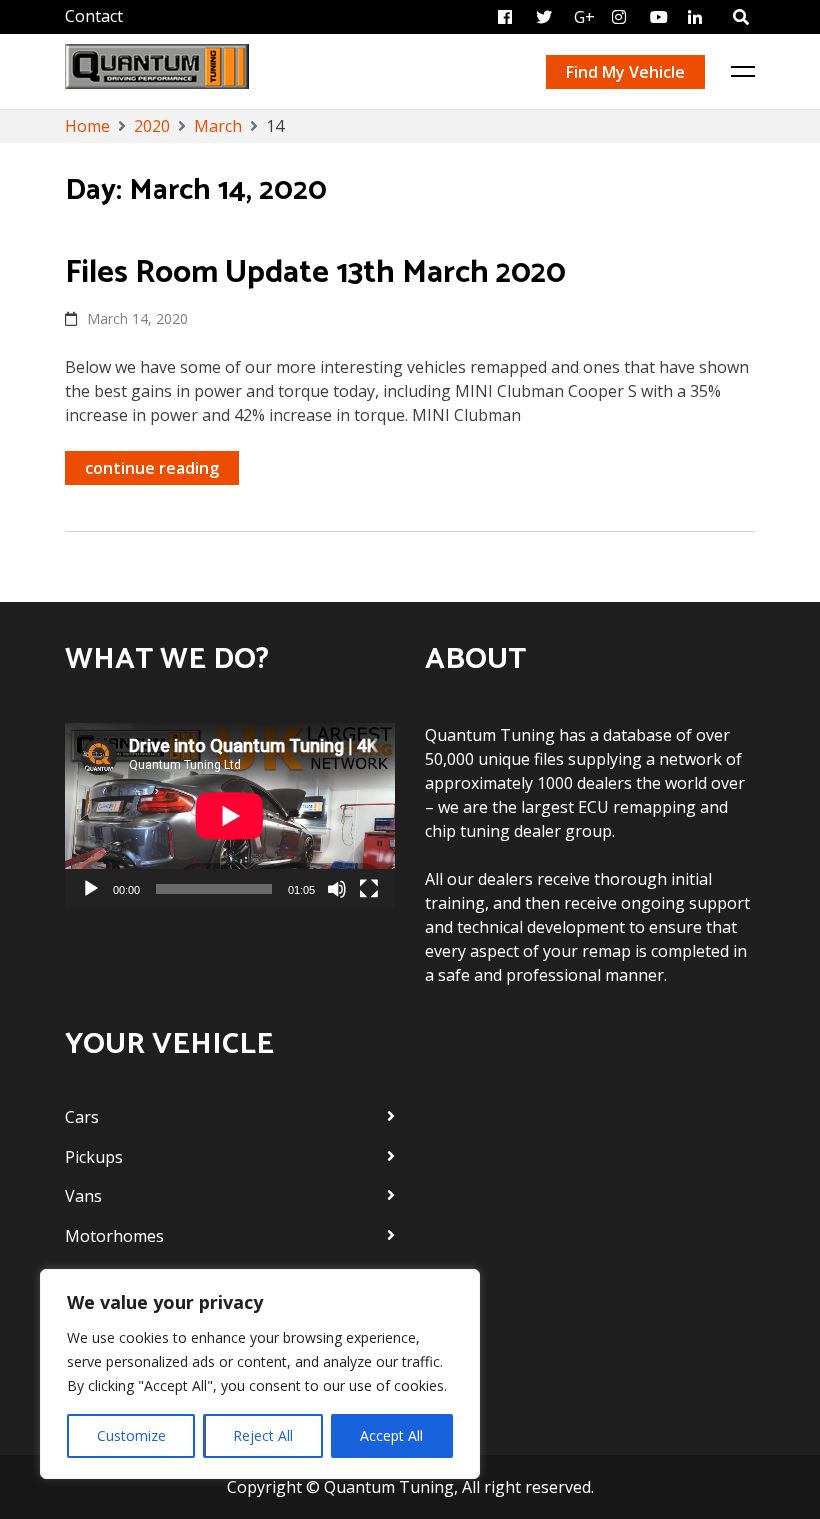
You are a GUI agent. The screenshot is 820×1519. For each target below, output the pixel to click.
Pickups (94, 1157)
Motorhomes (114, 1236)
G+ (584, 17)
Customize (131, 1435)
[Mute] (337, 889)
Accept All (391, 1435)
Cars (82, 1117)
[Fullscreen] (369, 889)
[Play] (91, 889)
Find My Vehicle (625, 72)
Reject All (263, 1435)
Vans (83, 1196)
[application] (230, 816)
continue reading (152, 468)
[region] (260, 1374)
